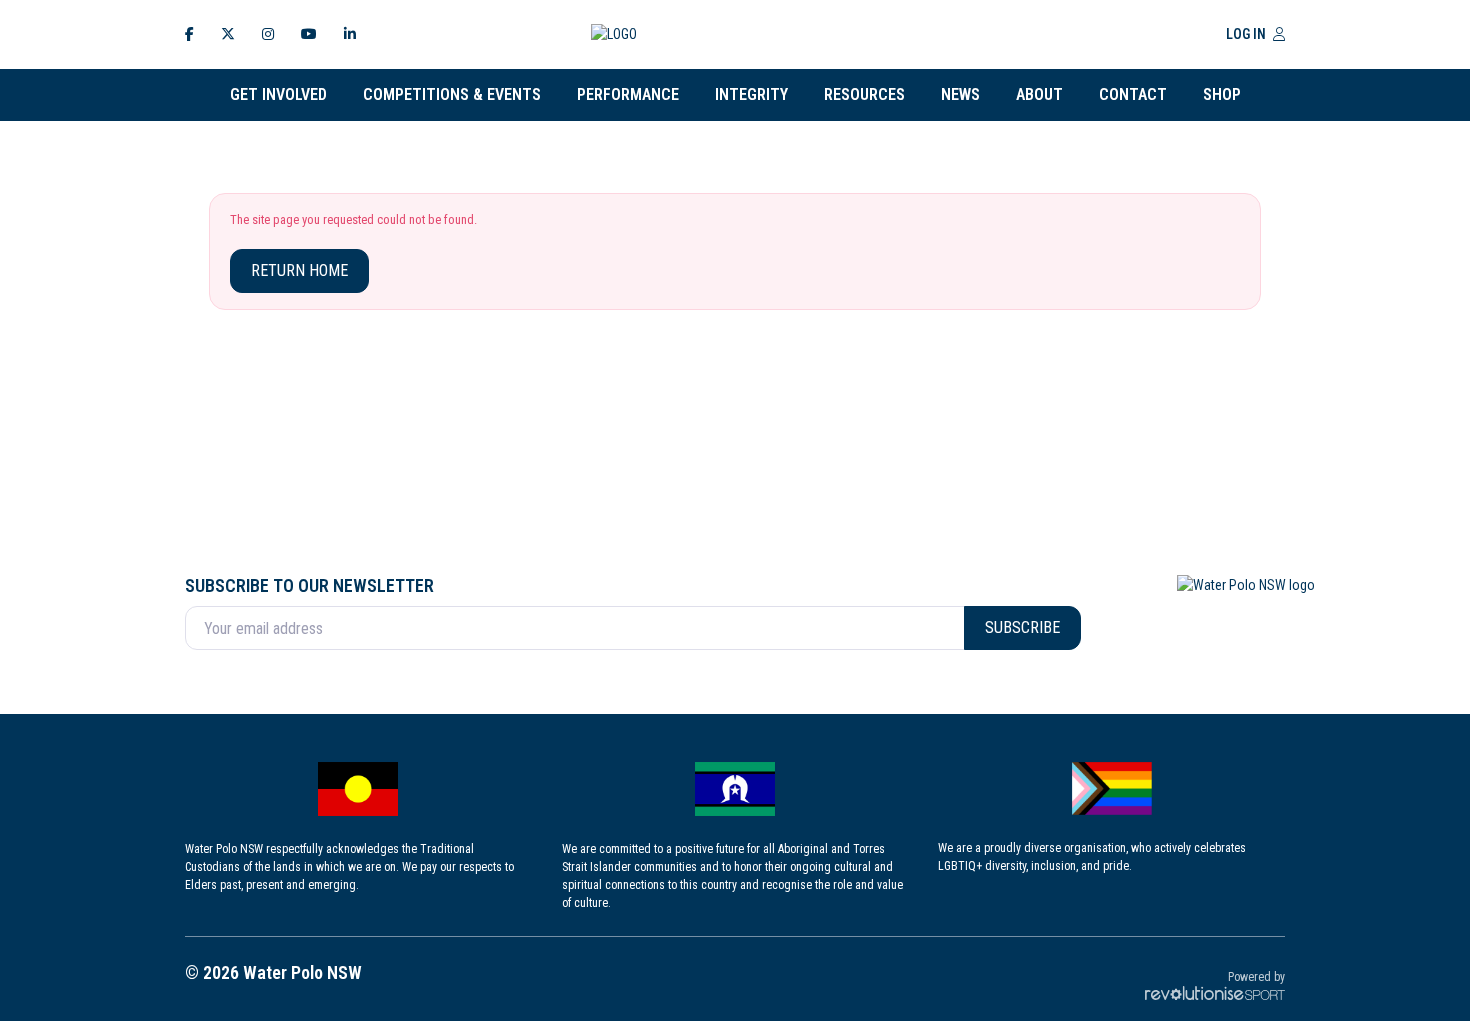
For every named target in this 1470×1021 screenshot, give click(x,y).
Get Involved (278, 94)
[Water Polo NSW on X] (228, 34)
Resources (864, 94)
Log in (1247, 34)
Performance (628, 94)
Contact (1133, 94)
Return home (299, 270)
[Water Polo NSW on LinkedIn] (350, 34)
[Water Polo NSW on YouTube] (309, 34)
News (960, 94)
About (1039, 94)
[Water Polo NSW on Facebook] (189, 34)
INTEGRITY (751, 94)
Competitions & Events (452, 94)
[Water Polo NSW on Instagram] (268, 34)
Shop (1222, 94)
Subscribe (1022, 627)
